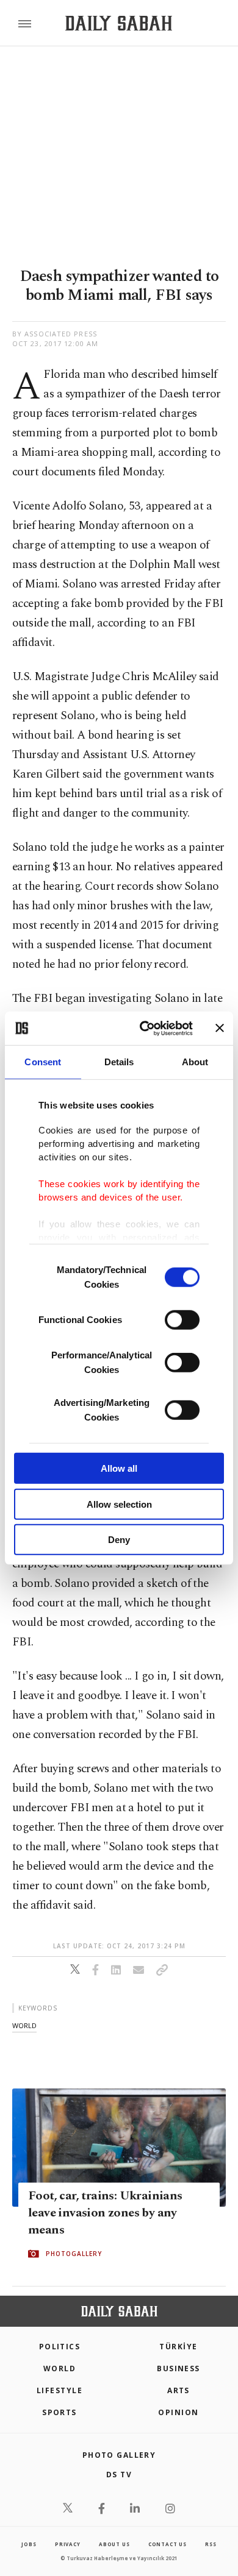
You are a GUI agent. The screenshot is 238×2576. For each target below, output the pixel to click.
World (60, 2368)
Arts (179, 2390)
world (24, 2025)
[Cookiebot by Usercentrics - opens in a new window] (144, 1028)
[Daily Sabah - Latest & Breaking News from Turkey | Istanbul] (119, 23)
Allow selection (119, 1504)
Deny (119, 1540)
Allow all (119, 1468)
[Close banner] (220, 1028)
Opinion (178, 2412)
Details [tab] (119, 1062)
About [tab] (195, 1062)
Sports (60, 2412)
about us (114, 2544)
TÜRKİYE (178, 2347)
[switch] (182, 1320)
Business (179, 2368)
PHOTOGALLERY (74, 2254)
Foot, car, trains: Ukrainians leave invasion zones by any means (105, 2213)
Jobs (29, 2544)
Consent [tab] (43, 1062)
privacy (68, 2544)
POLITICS (60, 2347)
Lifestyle (60, 2390)
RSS (211, 2544)
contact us (168, 2544)
